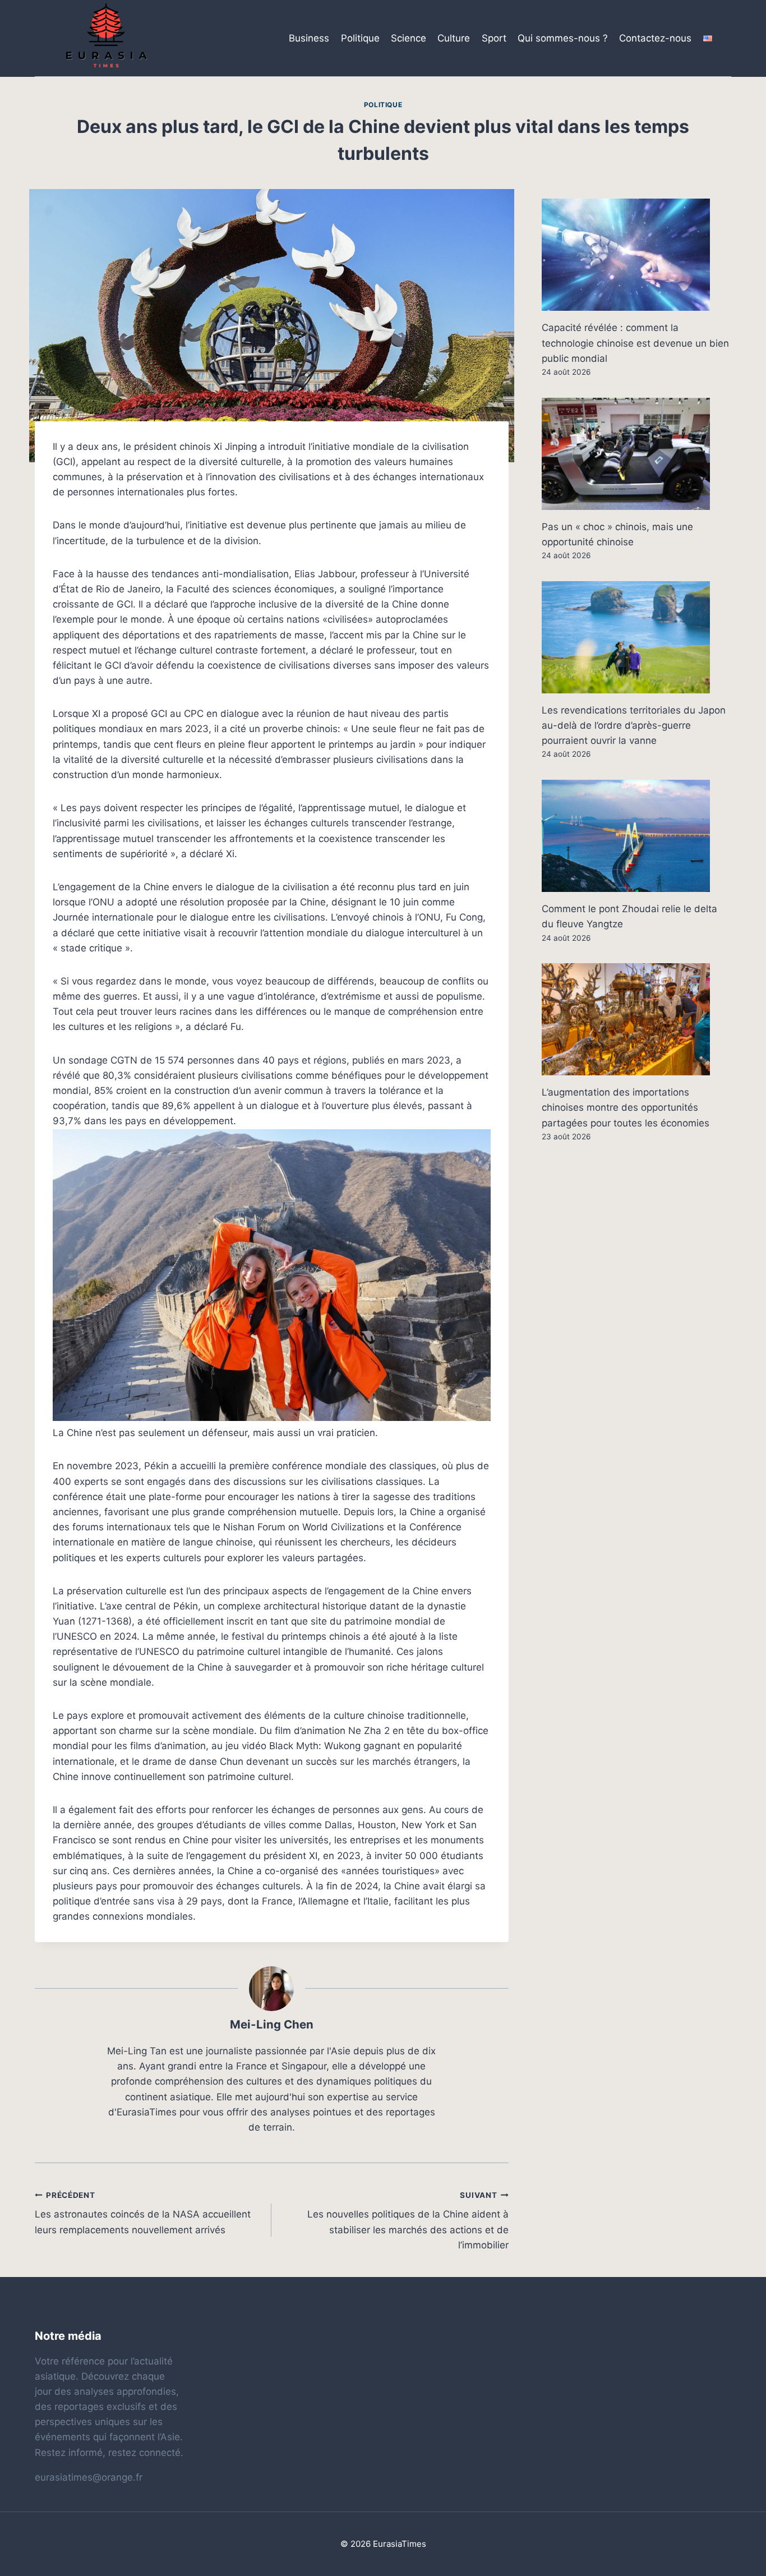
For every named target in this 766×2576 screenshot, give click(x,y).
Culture (454, 38)
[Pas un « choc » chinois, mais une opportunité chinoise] (636, 454)
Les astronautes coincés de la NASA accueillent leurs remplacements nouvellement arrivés (143, 2213)
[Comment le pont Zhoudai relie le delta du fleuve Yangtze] (636, 836)
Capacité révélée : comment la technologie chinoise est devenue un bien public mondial (635, 343)
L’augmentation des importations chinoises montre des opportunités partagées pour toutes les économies (626, 1107)
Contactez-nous (655, 38)
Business (309, 38)
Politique (360, 38)
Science (409, 38)
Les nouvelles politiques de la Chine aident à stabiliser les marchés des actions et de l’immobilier (408, 2221)
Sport (494, 38)
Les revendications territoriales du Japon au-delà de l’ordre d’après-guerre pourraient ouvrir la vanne (634, 725)
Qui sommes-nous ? (563, 38)
